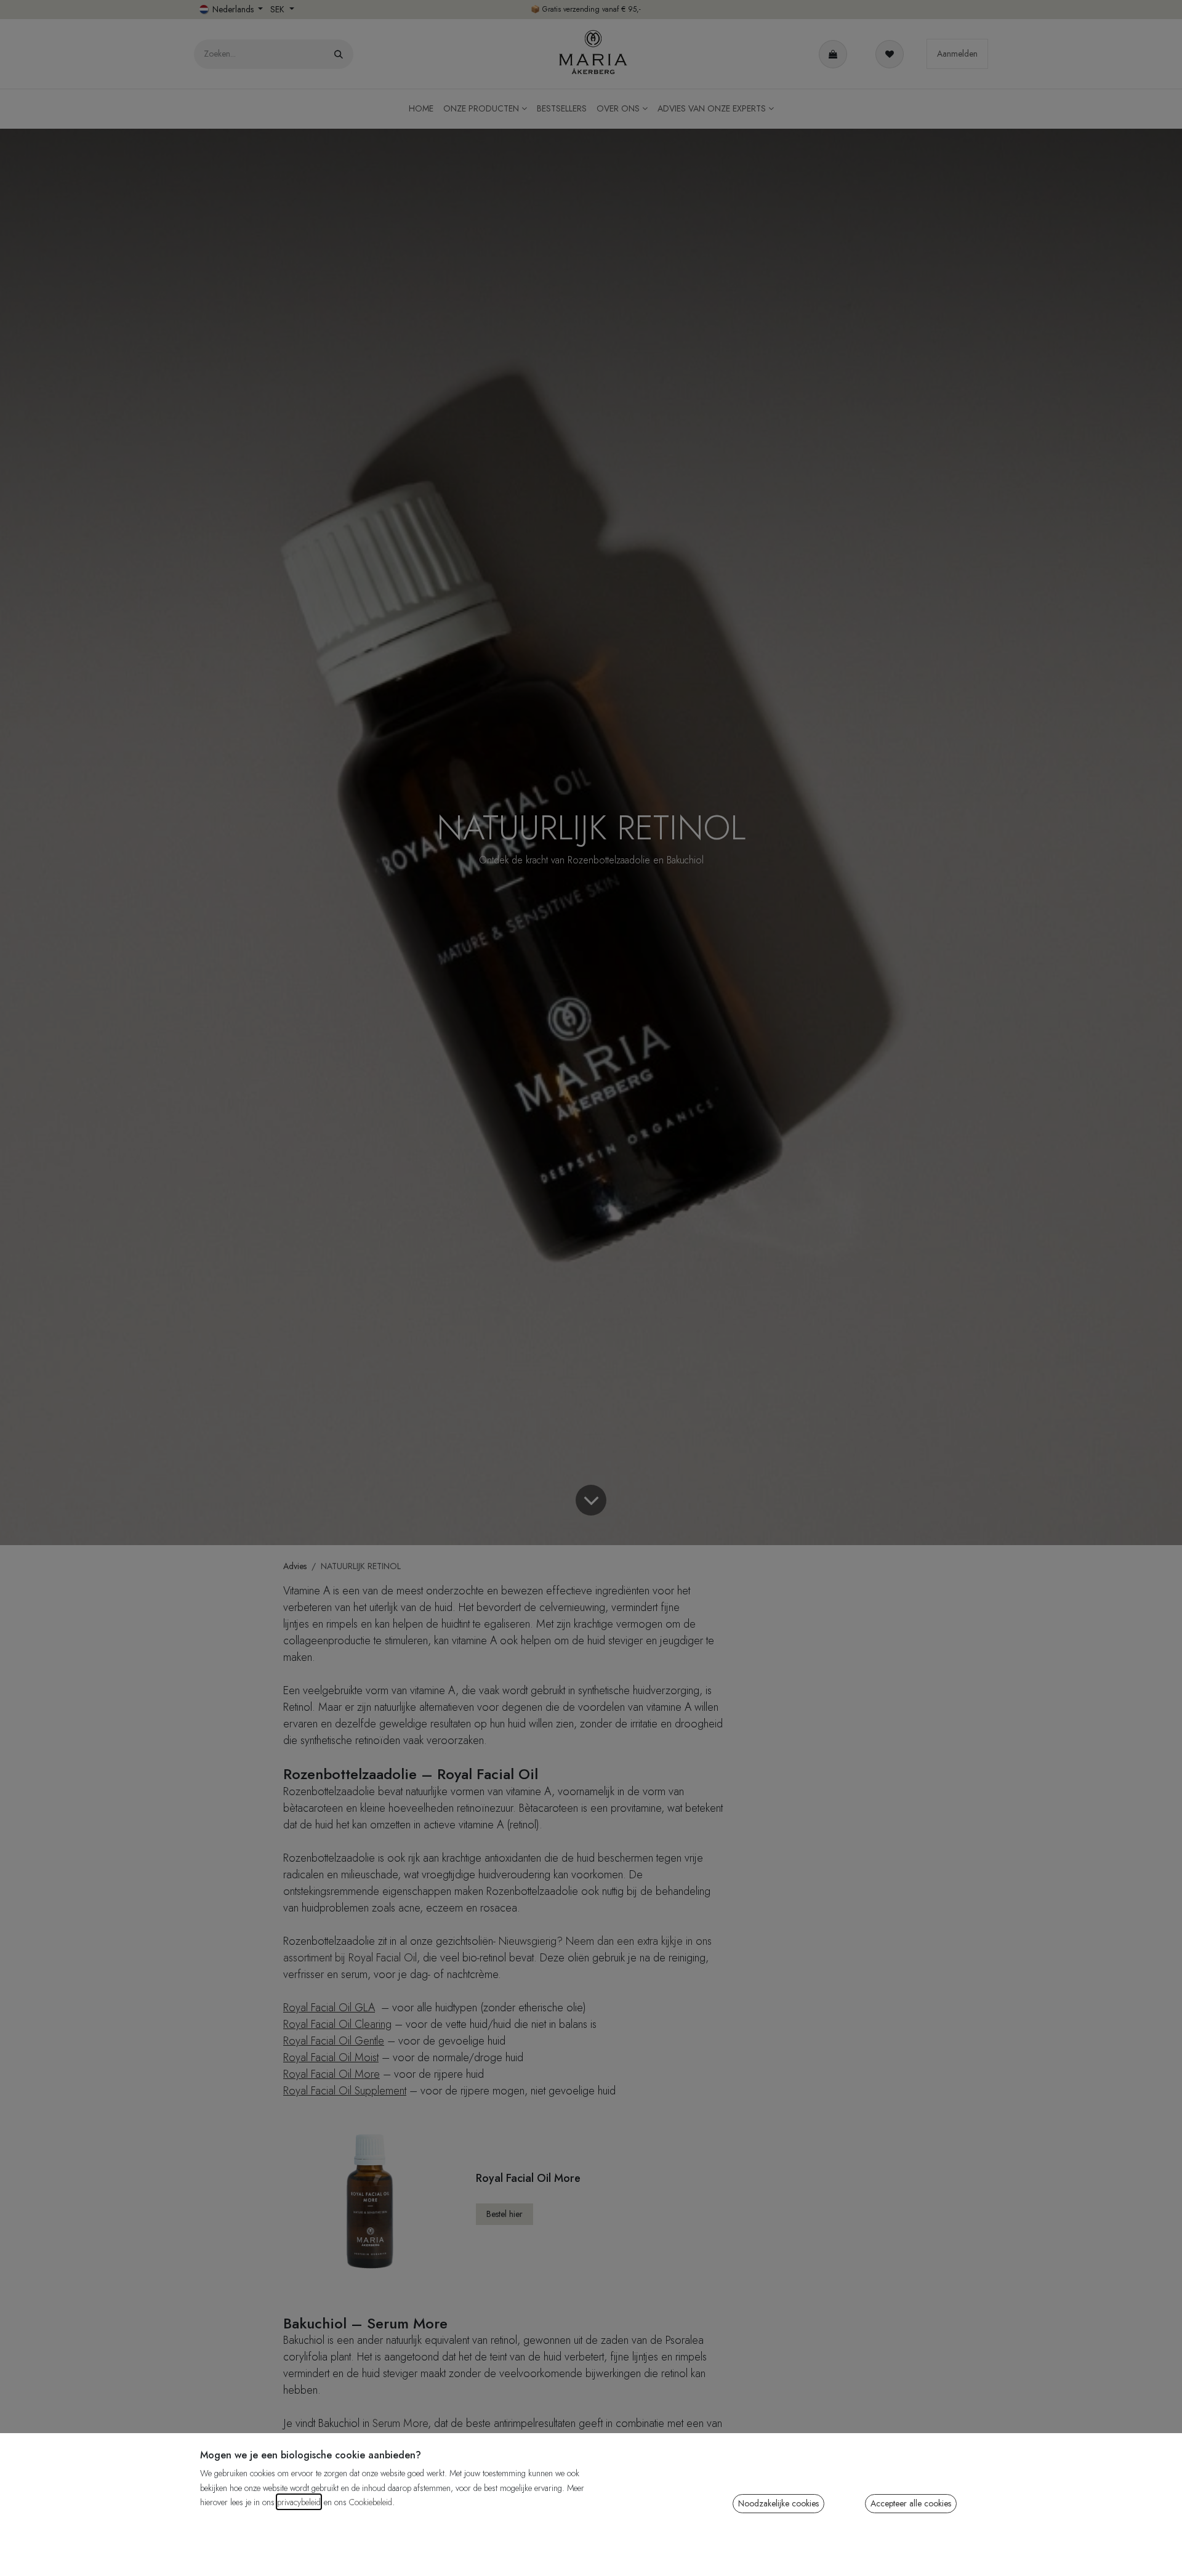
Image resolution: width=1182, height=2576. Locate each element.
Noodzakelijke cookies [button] (778, 2503)
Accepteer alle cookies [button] (911, 2503)
